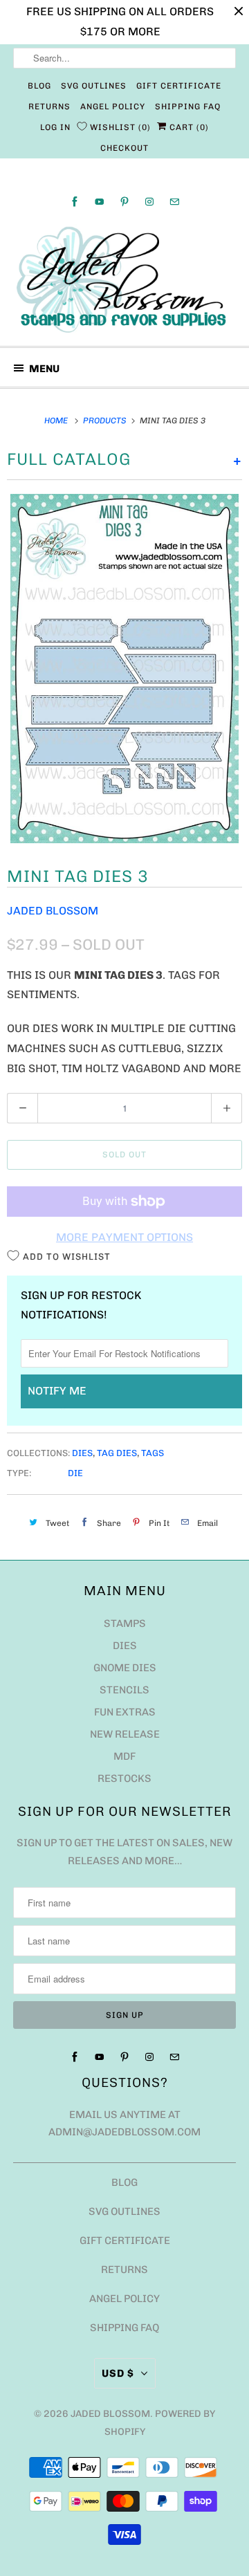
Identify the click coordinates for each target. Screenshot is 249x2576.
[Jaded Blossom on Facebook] (75, 202)
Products (106, 421)
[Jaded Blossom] (124, 280)
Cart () (188, 127)
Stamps (125, 1623)
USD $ (118, 2373)
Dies (82, 1453)
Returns (49, 107)
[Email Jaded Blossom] (174, 202)
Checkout (124, 148)
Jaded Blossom (53, 911)
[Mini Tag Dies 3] (124, 668)
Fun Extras (125, 1712)
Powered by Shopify (160, 2423)
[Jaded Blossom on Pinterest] (124, 202)
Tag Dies (117, 1453)
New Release (125, 1734)
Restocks (124, 1778)
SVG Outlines (94, 86)
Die (75, 1473)
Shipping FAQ (188, 107)
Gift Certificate (179, 86)
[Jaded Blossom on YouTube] (100, 202)
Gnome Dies (125, 1668)
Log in (55, 127)
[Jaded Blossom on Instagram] (149, 202)
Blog (39, 86)
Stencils (124, 1690)
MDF (124, 1756)
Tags (153, 1453)
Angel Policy (113, 107)
